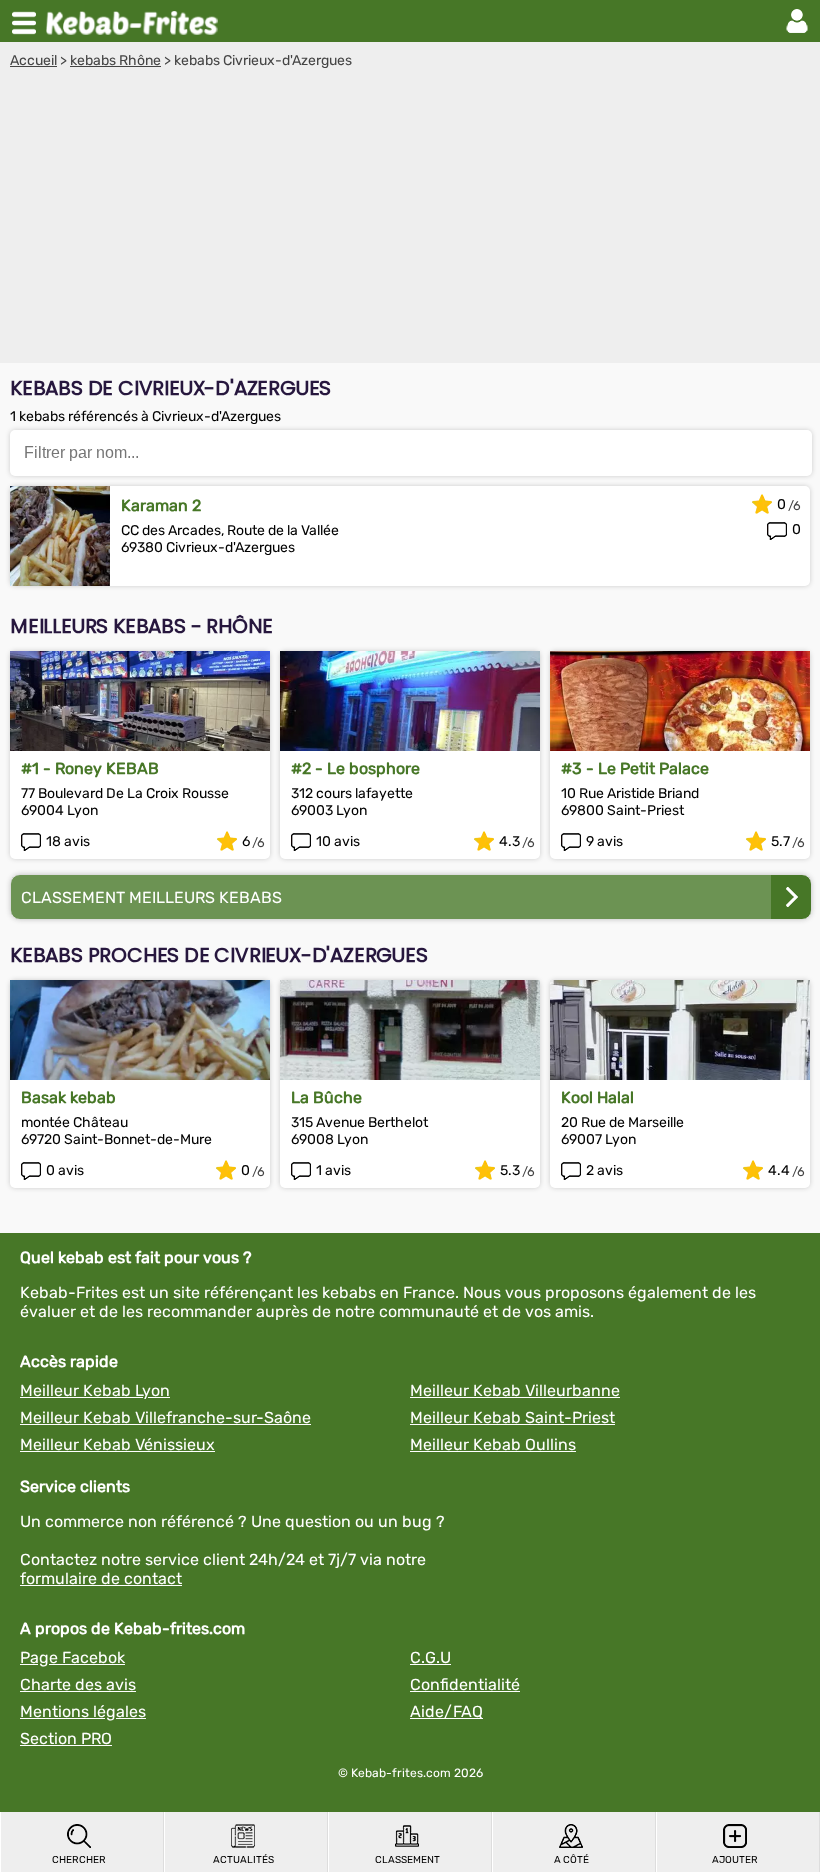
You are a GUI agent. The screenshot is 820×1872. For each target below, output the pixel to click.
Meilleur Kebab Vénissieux (117, 1444)
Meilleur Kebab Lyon (95, 1390)
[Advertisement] (410, 219)
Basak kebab (68, 1097)
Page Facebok (72, 1657)
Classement (407, 1860)
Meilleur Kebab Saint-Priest (512, 1417)
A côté (571, 1860)
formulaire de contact (101, 1578)
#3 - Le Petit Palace (635, 768)
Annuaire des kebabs (136, 21)
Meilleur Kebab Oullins (493, 1444)
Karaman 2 (161, 505)
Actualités (243, 1860)
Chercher (79, 1860)
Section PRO (66, 1738)
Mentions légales (83, 1711)
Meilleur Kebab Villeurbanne (515, 1390)
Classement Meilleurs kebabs (151, 897)
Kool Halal (597, 1097)
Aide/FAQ (446, 1711)
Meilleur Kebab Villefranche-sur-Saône (165, 1417)
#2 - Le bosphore (355, 768)
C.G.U (430, 1657)
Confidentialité (465, 1684)
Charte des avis (78, 1684)
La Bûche (326, 1097)
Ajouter (735, 1860)
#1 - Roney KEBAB (90, 768)
